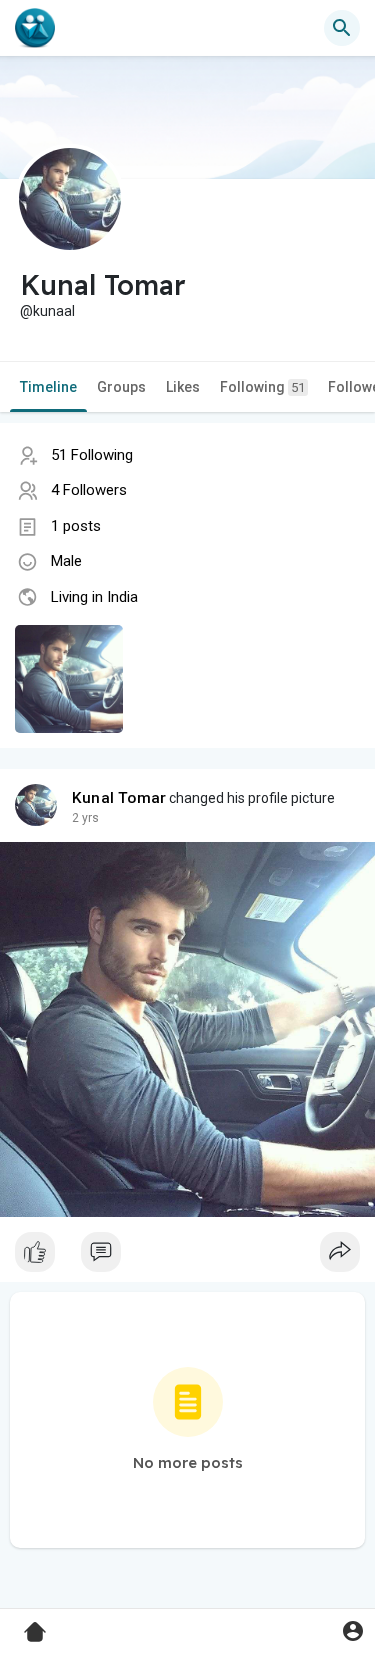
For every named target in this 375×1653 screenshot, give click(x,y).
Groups (121, 387)
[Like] (187, 1257)
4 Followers (89, 490)
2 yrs (85, 818)
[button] (352, 1630)
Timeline (48, 387)
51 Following (92, 455)
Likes (183, 387)
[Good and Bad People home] (35, 28)
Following (262, 387)
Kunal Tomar (119, 798)
